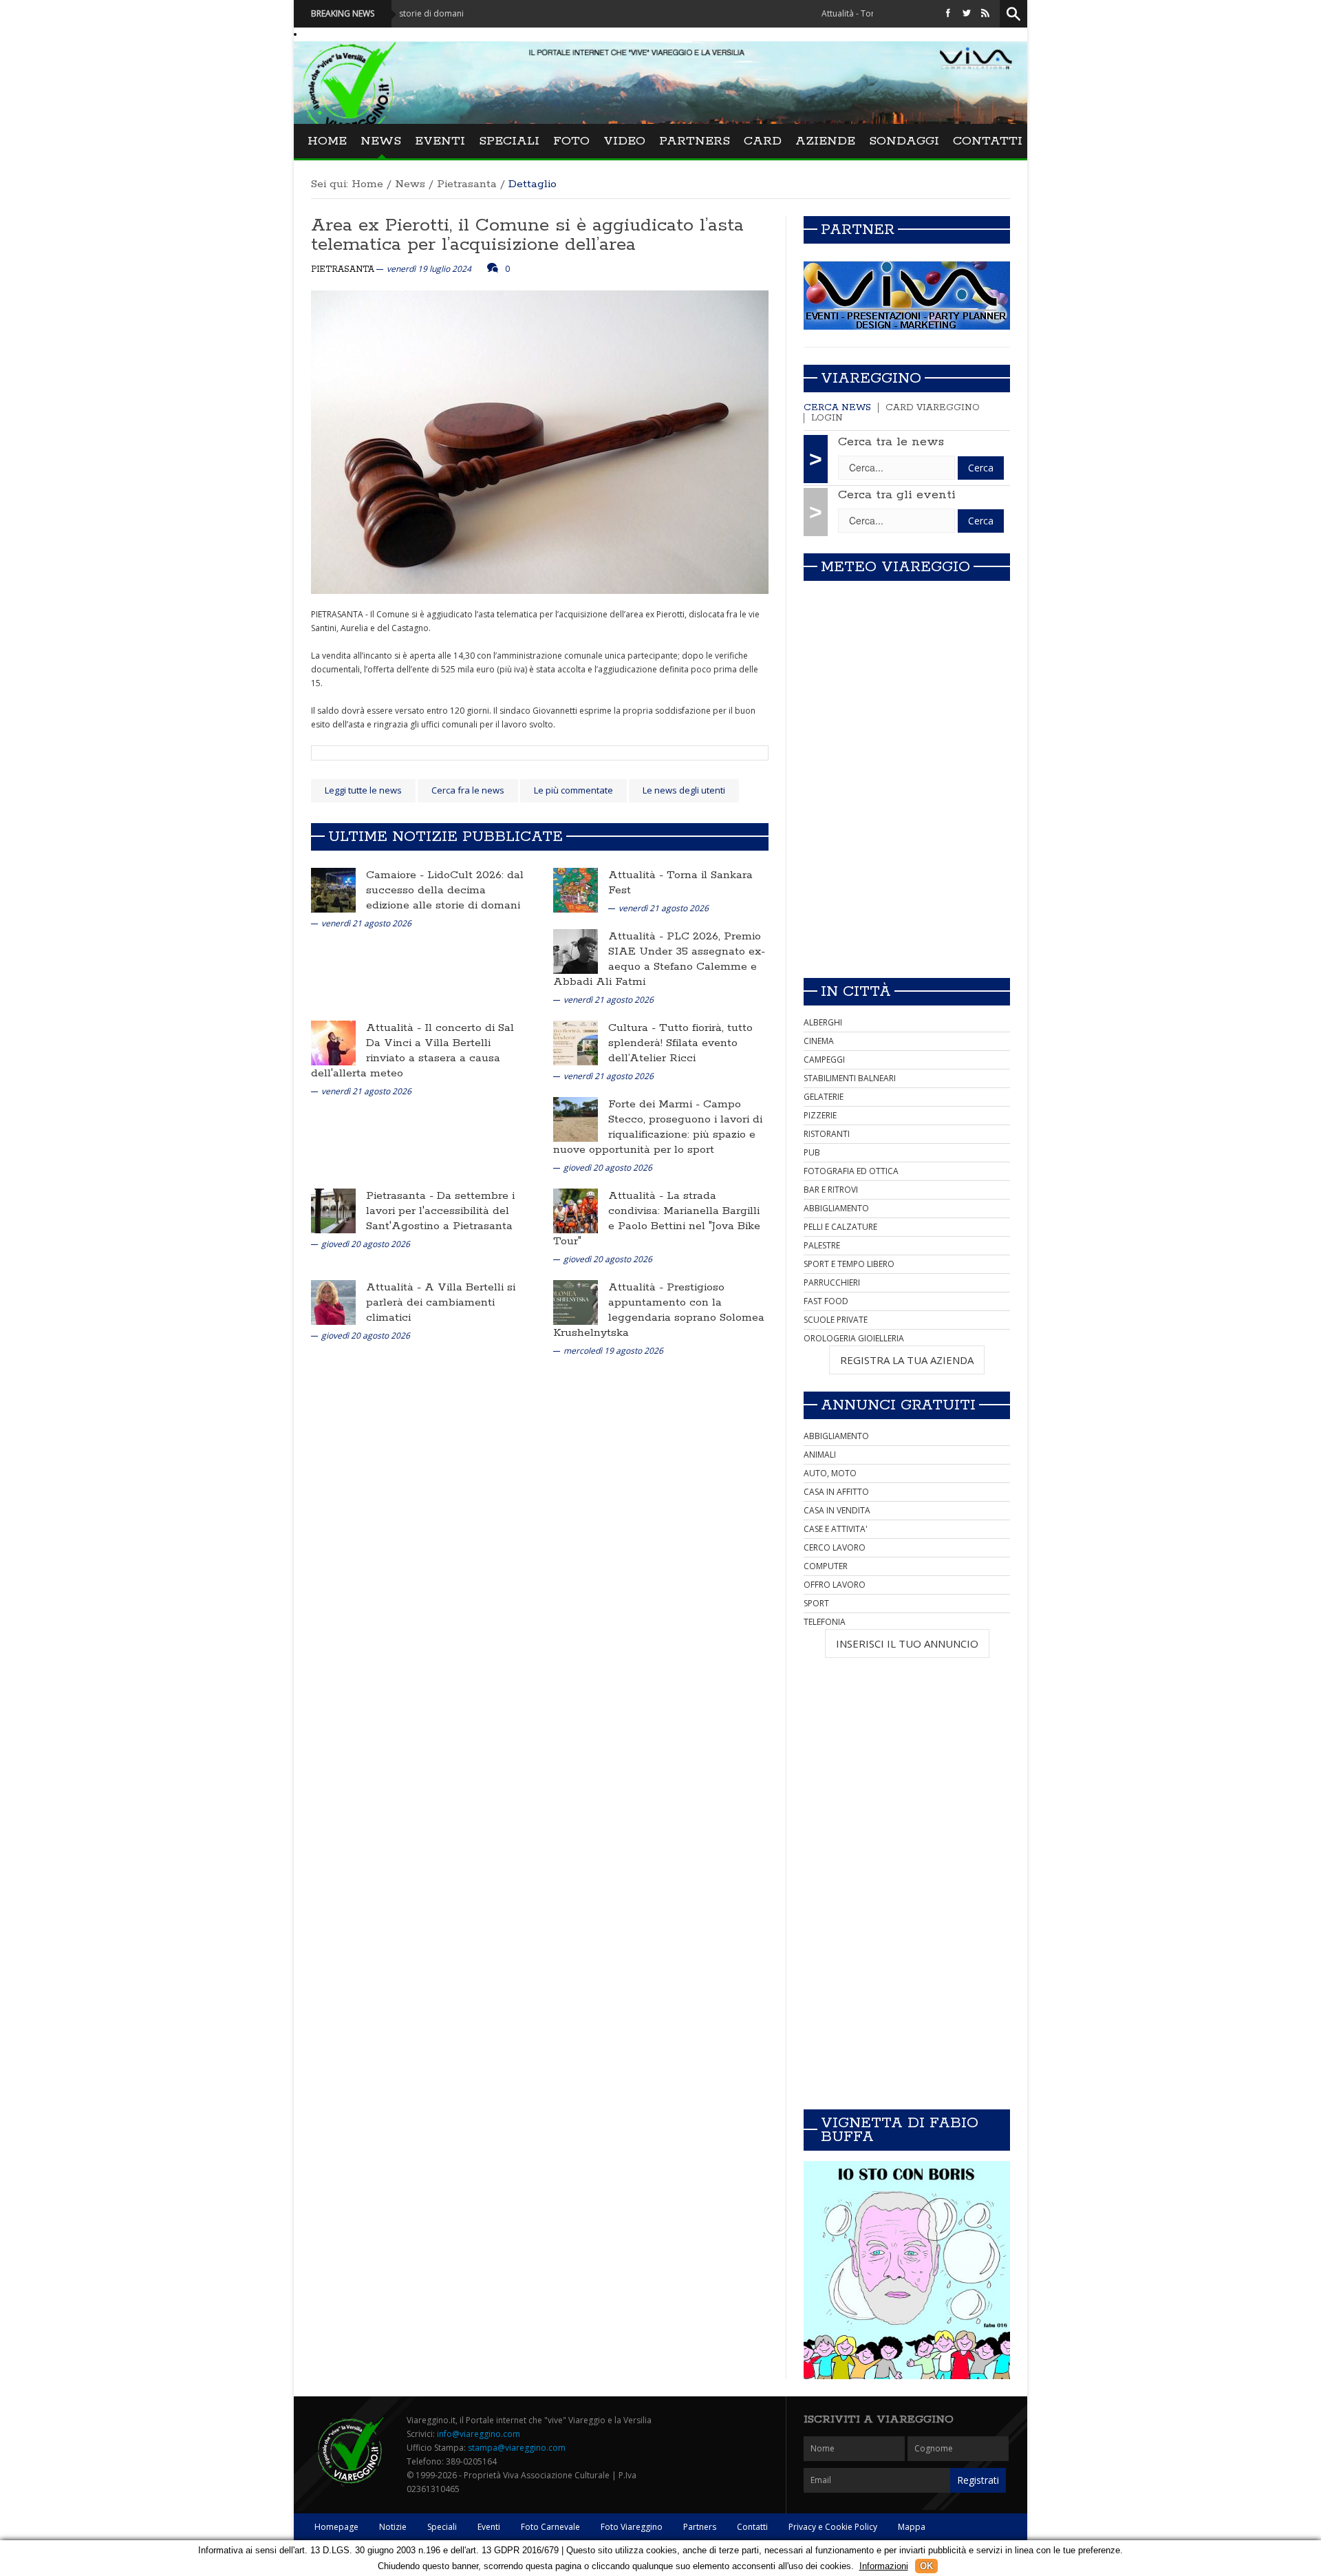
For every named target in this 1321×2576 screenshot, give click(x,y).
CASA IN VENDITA (837, 1510)
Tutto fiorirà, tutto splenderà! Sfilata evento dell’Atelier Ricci (680, 1043)
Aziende (825, 141)
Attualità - (637, 875)
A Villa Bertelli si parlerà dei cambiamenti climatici (441, 1302)
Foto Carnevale (550, 2527)
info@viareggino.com (479, 2434)
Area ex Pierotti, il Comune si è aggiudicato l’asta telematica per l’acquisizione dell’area (527, 235)
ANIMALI (820, 1455)
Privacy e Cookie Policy (833, 2527)
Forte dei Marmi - (656, 1104)
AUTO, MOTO (830, 1473)
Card (763, 141)
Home (327, 141)
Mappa (912, 2527)
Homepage (336, 2527)
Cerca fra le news (468, 790)
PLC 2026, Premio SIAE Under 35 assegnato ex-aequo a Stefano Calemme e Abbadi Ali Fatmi (659, 959)
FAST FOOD (826, 1301)
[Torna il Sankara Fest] (576, 890)
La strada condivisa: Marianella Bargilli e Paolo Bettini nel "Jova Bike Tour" (657, 1218)
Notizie (393, 2527)
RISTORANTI (827, 1134)
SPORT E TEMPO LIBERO (849, 1264)
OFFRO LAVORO (835, 1585)
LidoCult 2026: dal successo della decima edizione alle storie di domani (445, 890)
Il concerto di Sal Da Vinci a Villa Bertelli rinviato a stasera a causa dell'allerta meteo (412, 1051)
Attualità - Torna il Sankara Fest (795, 13)
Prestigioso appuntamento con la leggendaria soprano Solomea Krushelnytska (659, 1310)
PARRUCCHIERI (832, 1282)
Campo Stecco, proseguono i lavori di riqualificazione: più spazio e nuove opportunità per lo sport (658, 1127)
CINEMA (819, 1041)
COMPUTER (826, 1566)
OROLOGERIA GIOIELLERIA (854, 1338)
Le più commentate (573, 790)
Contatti (988, 141)
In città (856, 992)
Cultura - (634, 1028)
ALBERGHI (823, 1022)
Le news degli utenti (684, 790)
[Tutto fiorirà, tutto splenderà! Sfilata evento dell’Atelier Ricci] (576, 1042)
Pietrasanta (467, 184)
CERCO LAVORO (835, 1547)
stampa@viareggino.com (517, 2448)
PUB (812, 1152)
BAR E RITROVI (831, 1190)
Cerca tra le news (891, 442)
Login (827, 418)
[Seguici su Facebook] (948, 13)
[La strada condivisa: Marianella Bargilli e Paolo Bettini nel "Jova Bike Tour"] (576, 1210)
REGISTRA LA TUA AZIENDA (907, 1360)
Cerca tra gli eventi (897, 495)
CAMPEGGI (824, 1060)
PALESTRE (822, 1245)
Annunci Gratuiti (898, 1405)
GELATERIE (824, 1097)
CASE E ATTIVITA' (836, 1529)
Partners (695, 141)
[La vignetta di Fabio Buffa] (907, 2270)
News (381, 141)
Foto (571, 141)
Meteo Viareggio (895, 567)
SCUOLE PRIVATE (836, 1320)
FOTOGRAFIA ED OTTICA (851, 1171)
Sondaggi (904, 141)
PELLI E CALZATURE (840, 1227)
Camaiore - (397, 875)
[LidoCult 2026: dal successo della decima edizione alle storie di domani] (333, 890)
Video (624, 141)
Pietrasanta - (401, 1196)
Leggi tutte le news (363, 790)
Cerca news (837, 408)
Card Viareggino (933, 408)
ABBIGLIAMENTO (836, 1208)
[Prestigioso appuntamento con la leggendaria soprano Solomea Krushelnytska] (576, 1302)
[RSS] (985, 13)
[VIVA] (907, 295)
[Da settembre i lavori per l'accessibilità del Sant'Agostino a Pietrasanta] (333, 1210)
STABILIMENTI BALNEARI (850, 1078)
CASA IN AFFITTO (836, 1492)
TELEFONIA (825, 1622)
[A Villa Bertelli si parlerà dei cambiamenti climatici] (333, 1302)
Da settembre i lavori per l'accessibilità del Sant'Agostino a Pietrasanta (440, 1211)
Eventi (440, 141)
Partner (858, 230)
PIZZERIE (820, 1115)
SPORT (816, 1603)
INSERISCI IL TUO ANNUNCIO (907, 1643)
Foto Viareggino (632, 2527)
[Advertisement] (907, 871)
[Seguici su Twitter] (967, 13)
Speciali (509, 141)
